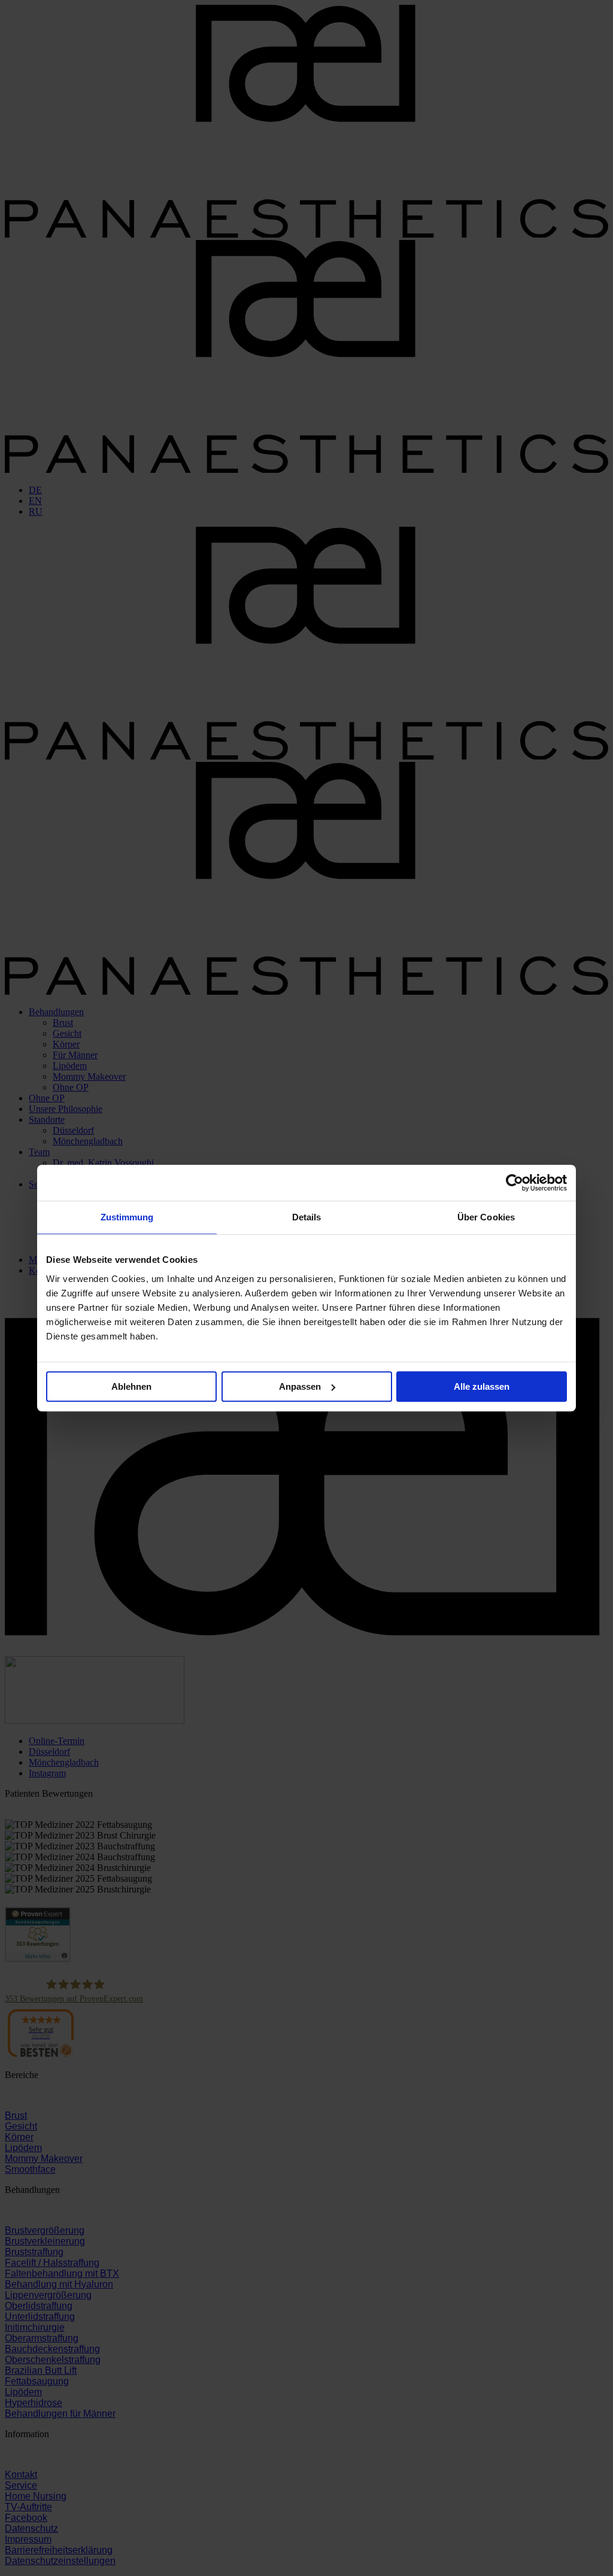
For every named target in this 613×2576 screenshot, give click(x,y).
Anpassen (300, 1386)
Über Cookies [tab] (486, 1217)
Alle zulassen (482, 1386)
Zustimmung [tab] (127, 1217)
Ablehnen (131, 1386)
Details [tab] (307, 1217)
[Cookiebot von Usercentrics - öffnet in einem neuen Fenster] (515, 1183)
